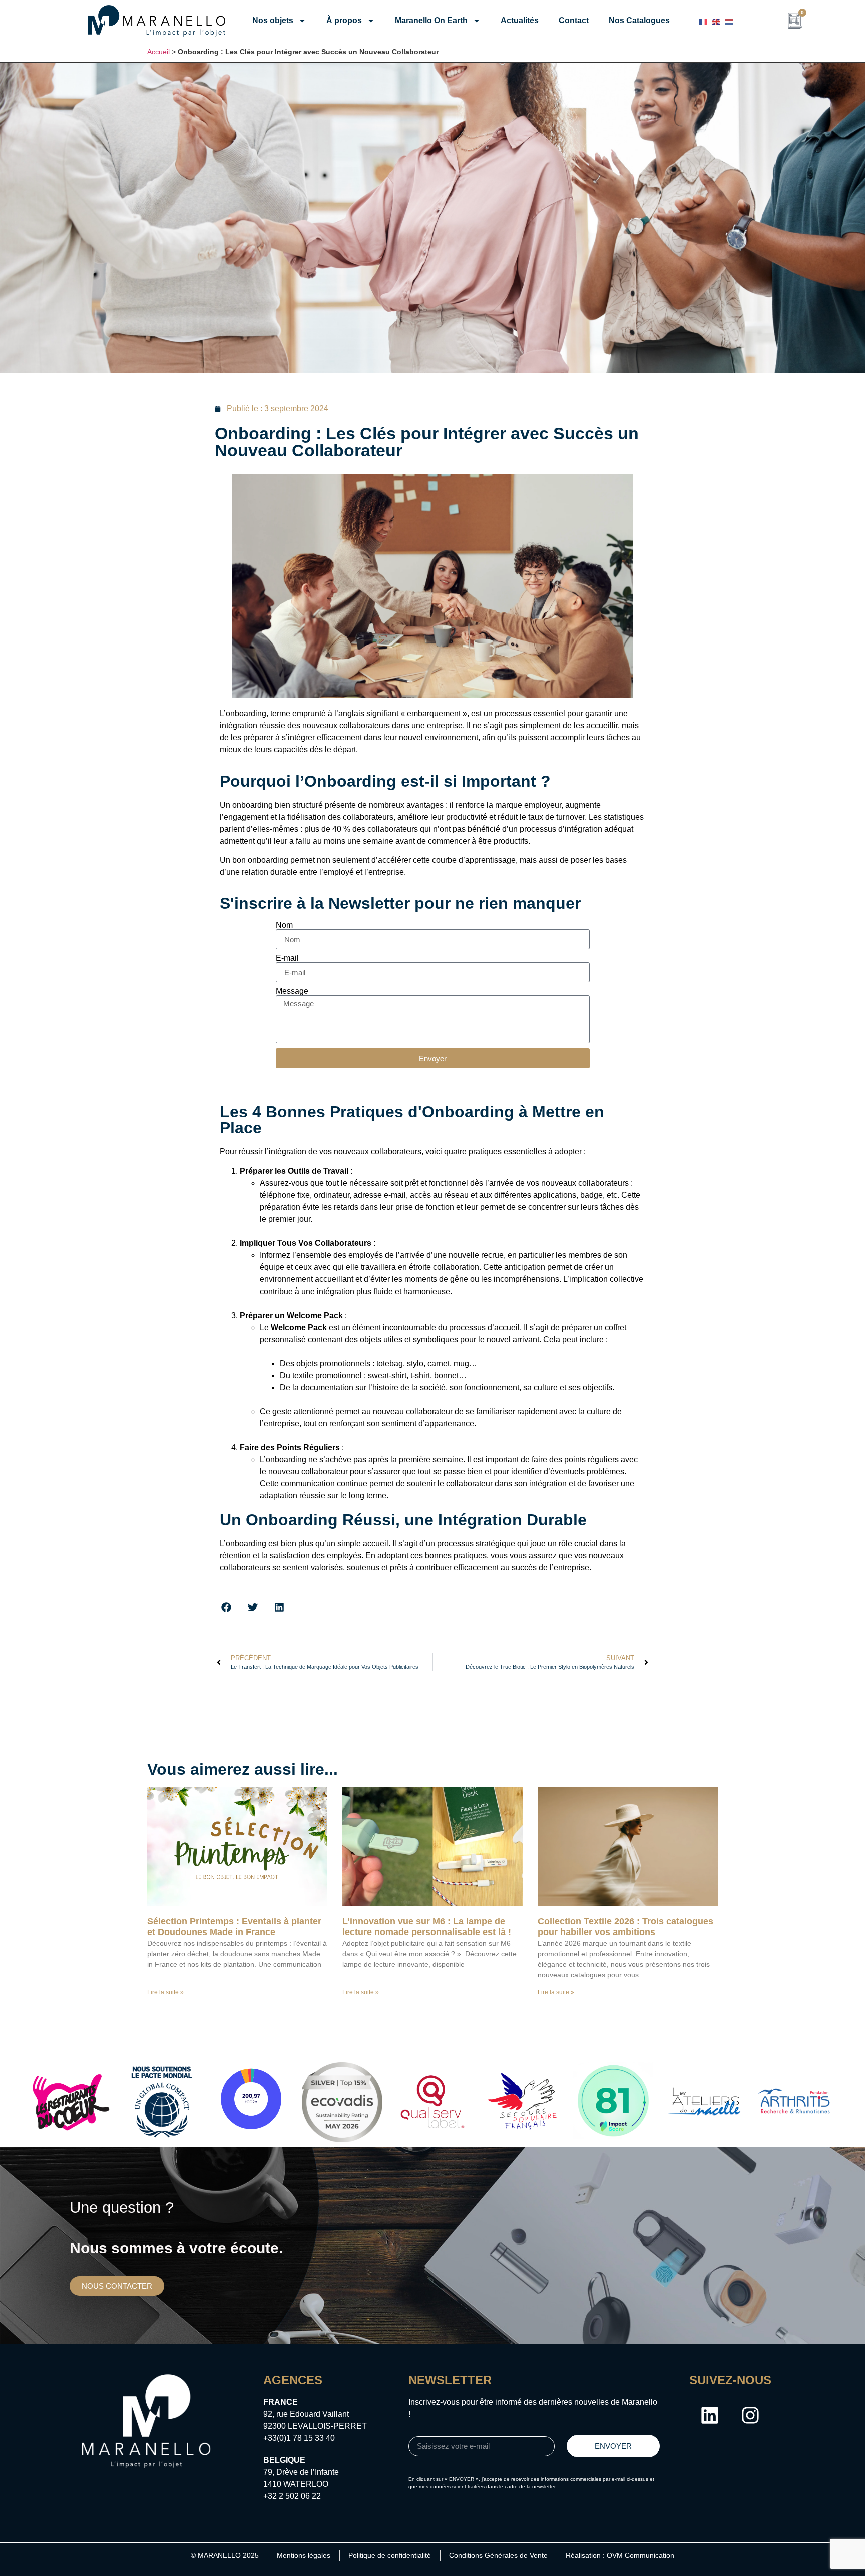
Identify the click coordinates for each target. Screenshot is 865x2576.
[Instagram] (750, 2415)
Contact (574, 20)
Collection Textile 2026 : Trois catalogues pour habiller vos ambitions (625, 1927)
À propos (344, 20)
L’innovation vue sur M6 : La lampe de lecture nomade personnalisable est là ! (427, 1927)
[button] (226, 1607)
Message (292, 991)
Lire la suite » (165, 1992)
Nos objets (273, 20)
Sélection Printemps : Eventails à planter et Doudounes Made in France (234, 1927)
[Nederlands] (729, 21)
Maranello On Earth (431, 20)
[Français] (703, 21)
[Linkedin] (710, 2415)
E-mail (287, 958)
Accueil (158, 52)
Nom (284, 925)
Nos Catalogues (639, 20)
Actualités (520, 20)
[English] (716, 21)
